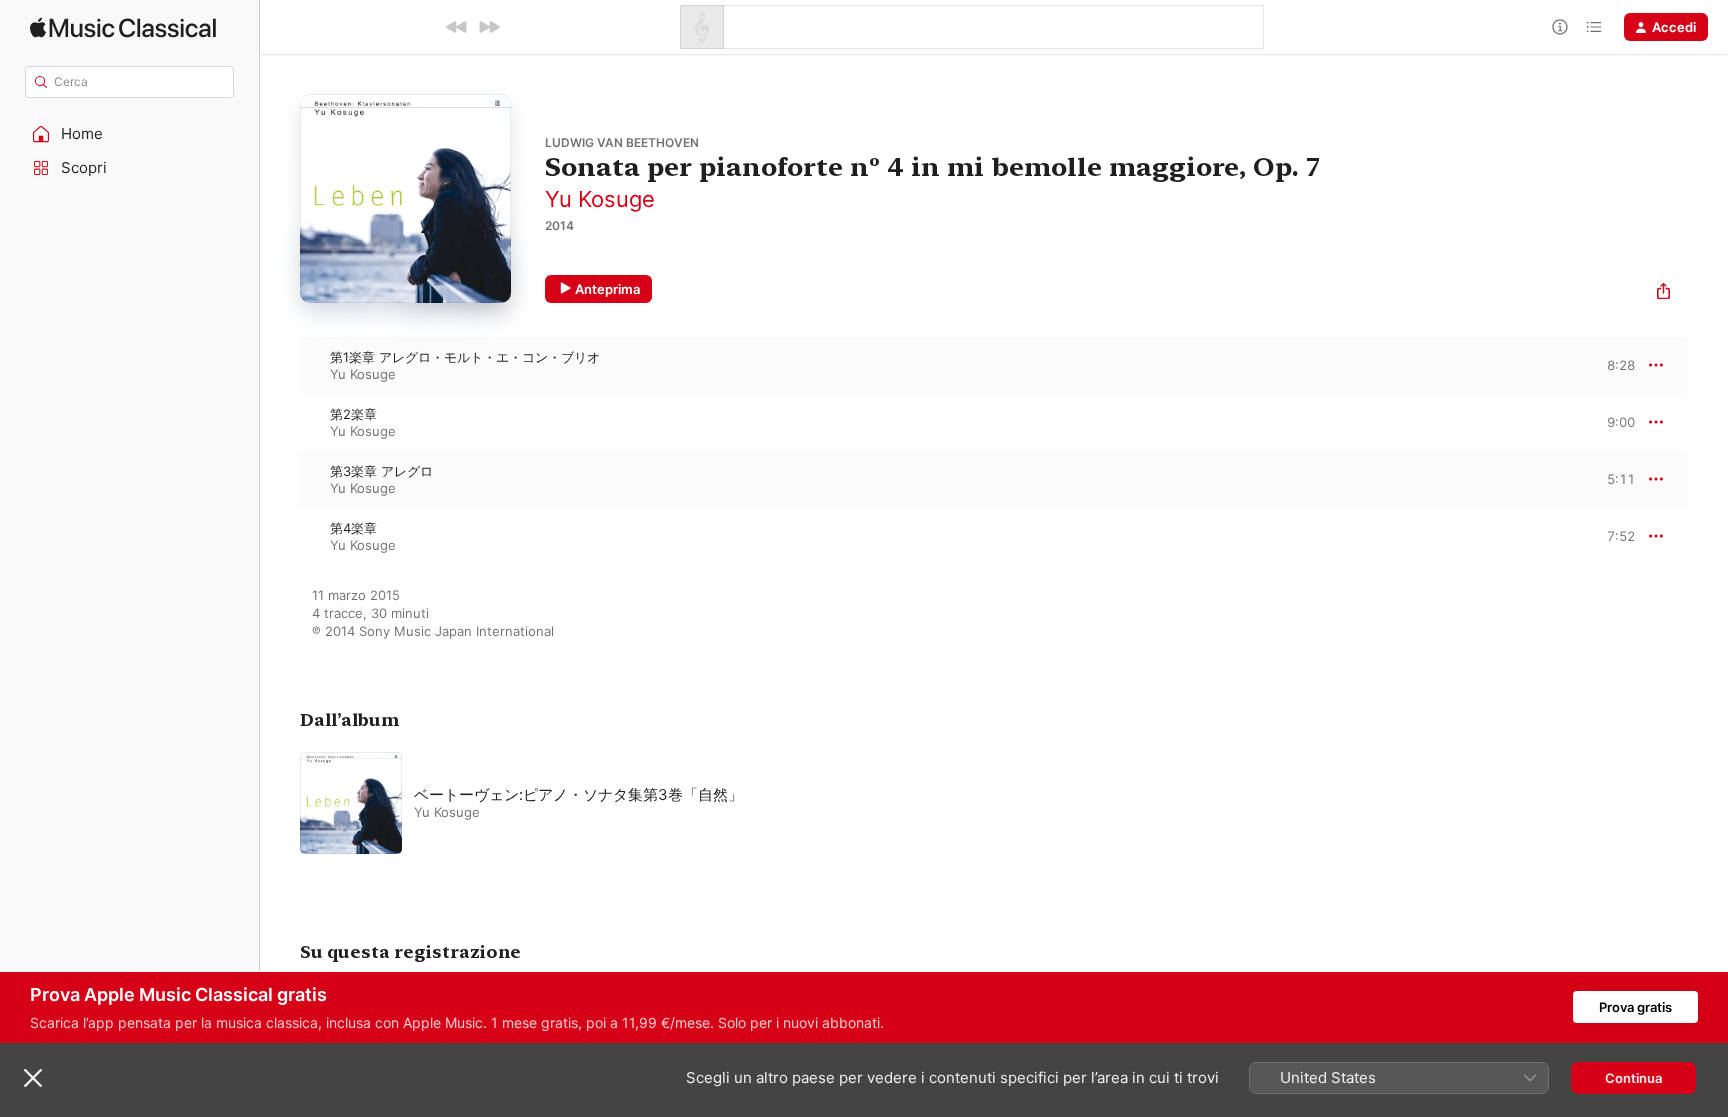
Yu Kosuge (600, 199)
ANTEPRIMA (1606, 365)
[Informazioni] (1560, 27)
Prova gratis (1635, 1007)
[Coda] (1594, 27)
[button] (130, 134)
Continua (1633, 1078)
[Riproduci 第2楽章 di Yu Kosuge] (280, 422)
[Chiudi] (33, 1078)
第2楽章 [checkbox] (353, 414)
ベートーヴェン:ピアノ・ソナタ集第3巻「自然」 (578, 794)
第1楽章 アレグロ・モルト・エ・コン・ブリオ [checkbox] (465, 357)
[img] (123, 27)
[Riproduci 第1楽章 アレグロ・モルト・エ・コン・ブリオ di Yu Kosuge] (280, 365)
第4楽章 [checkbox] (353, 528)
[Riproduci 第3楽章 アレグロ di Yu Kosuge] (280, 479)
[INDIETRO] (457, 27)
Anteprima (607, 289)
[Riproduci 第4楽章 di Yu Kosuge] (280, 536)
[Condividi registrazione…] (1663, 293)
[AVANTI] (489, 27)
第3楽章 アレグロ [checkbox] (381, 471)
